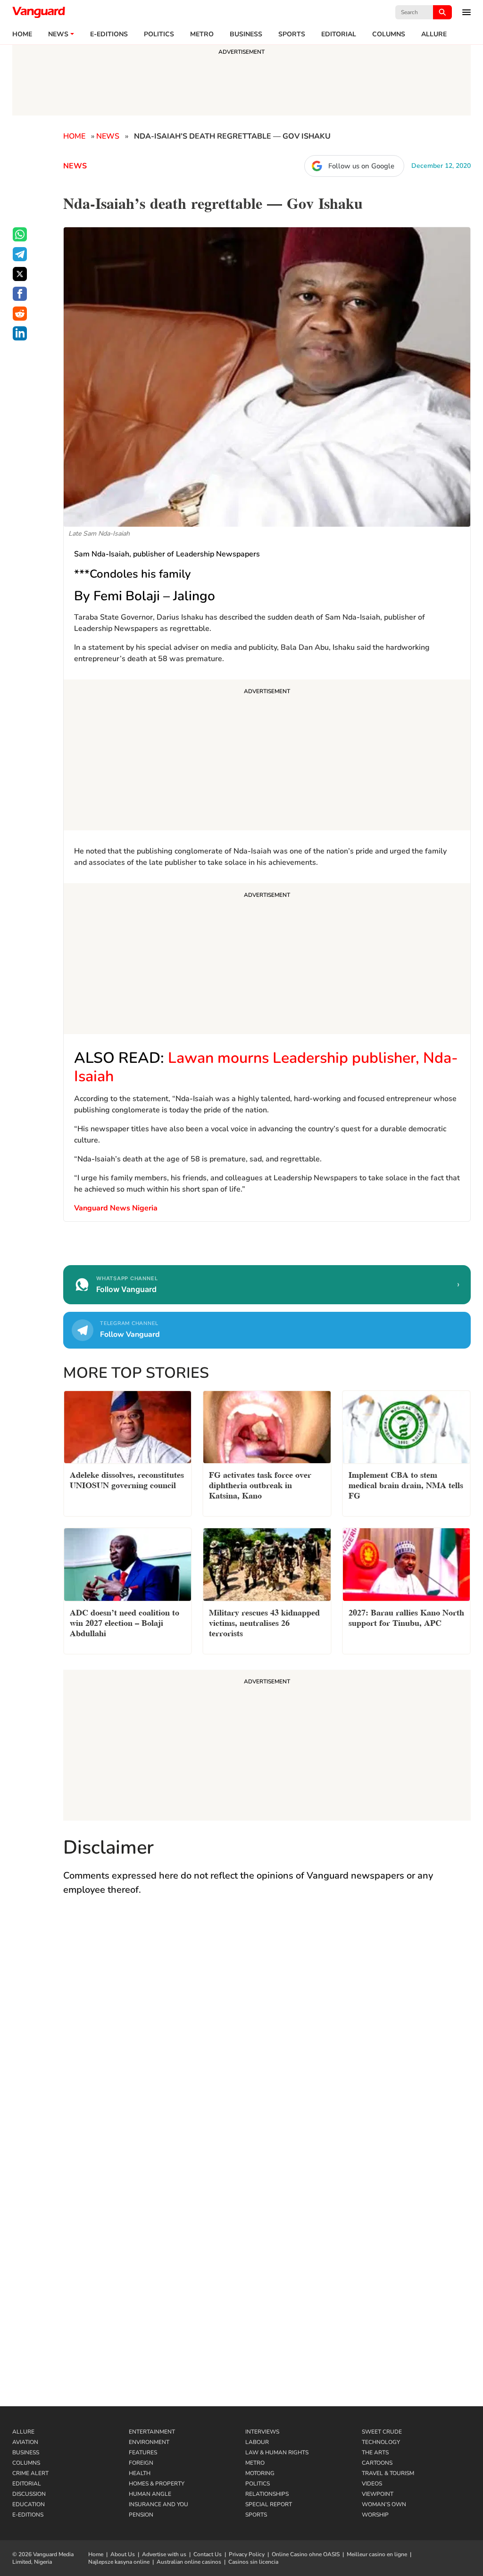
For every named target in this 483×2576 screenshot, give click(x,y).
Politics (159, 34)
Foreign (141, 2463)
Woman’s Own (384, 2504)
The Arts (375, 2452)
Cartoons (377, 2463)
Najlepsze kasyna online (119, 2562)
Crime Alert (30, 2473)
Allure (23, 2432)
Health (140, 2473)
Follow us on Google (361, 166)
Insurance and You (158, 2504)
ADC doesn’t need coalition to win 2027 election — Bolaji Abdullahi (125, 1622)
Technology (381, 2442)
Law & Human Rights (277, 2452)
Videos (372, 2484)
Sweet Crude (382, 2432)
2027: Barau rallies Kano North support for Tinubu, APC (406, 1617)
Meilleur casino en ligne (377, 2554)
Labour (257, 2442)
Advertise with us (164, 2554)
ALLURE (434, 34)
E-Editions (28, 2515)
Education (29, 2504)
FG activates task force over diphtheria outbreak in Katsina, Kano (260, 1484)
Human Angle (150, 2494)
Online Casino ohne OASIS (306, 2554)
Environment (149, 2442)
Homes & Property (157, 2484)
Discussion (29, 2494)
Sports (292, 34)
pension (141, 2515)
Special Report (269, 2504)
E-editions (109, 34)
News (58, 34)
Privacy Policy (247, 2554)
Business (246, 34)
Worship (375, 2515)
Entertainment (152, 2432)
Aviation (25, 2442)
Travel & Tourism (388, 2473)
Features (143, 2452)
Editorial (339, 34)
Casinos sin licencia (253, 2562)
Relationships (267, 2494)
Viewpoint (378, 2494)
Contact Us (208, 2554)
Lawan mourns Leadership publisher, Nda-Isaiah (266, 1067)
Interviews (262, 2432)
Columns (389, 34)
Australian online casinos (189, 2562)
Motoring (260, 2473)
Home (22, 34)
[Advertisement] (267, 756)
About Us (123, 2554)
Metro (202, 34)
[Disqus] (267, 2041)
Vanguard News (39, 12)
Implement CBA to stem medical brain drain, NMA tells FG (406, 1484)
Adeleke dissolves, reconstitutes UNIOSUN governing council (127, 1479)
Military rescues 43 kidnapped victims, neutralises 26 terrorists (264, 1622)
